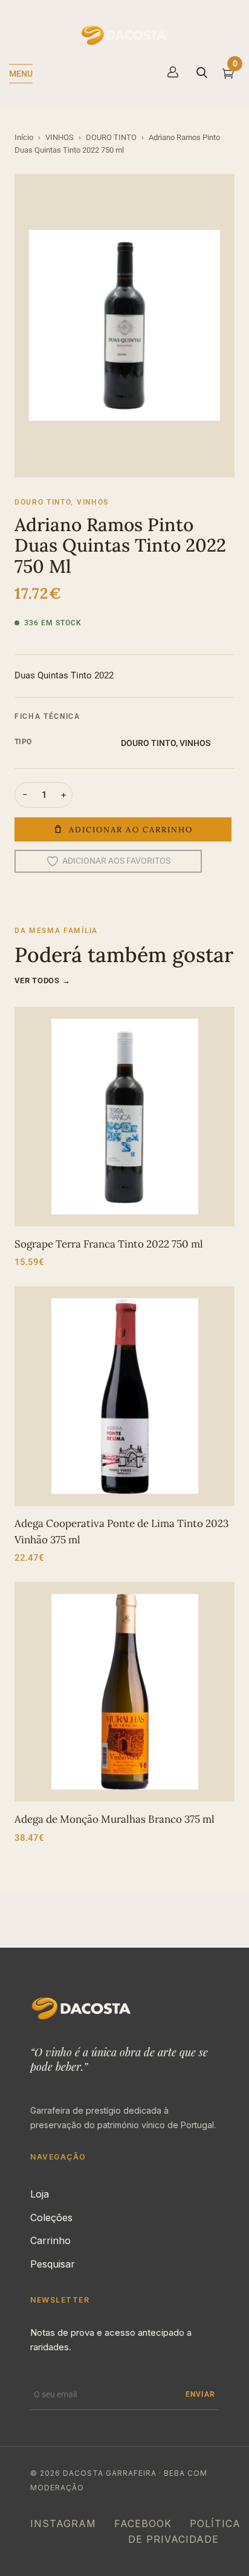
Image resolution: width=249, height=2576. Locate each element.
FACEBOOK (143, 2523)
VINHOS (60, 137)
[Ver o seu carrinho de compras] (228, 75)
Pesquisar (53, 2264)
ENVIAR (200, 2394)
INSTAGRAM (63, 2523)
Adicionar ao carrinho (131, 830)
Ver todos (43, 980)
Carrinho (50, 2240)
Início (24, 137)
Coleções (51, 2217)
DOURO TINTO (111, 137)
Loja (40, 2194)
